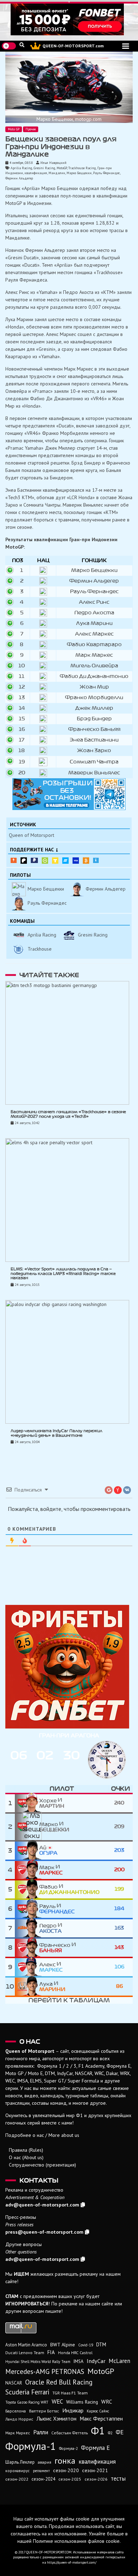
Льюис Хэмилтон (56, 2418)
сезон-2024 (43, 2479)
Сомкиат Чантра (94, 762)
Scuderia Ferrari (27, 2392)
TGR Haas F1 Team (70, 2393)
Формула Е (95, 2448)
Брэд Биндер (94, 719)
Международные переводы (76, 861)
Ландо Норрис (19, 2419)
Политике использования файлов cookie (76, 2541)
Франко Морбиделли (94, 698)
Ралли (41, 2432)
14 (22, 708)
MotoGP (62, 168)
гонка (65, 2460)
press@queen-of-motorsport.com (44, 2232)
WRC (107, 2402)
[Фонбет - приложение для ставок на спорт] (69, 19)
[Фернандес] (27, 1909)
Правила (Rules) (26, 2150)
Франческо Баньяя (94, 729)
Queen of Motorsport (31, 835)
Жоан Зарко (94, 751)
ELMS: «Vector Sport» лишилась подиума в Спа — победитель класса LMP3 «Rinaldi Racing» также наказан (63, 1274)
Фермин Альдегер (19, 178)
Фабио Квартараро (94, 645)
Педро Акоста (94, 613)
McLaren (119, 2361)
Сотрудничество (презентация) (42, 2165)
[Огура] (27, 1851)
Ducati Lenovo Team (25, 2353)
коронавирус (18, 2471)
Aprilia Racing (21, 168)
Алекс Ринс (94, 602)
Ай (48, 1850)
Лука (52, 1987)
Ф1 (98, 2430)
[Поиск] (22, 45)
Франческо (55, 1948)
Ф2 (110, 2433)
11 (22, 676)
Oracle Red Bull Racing (59, 2382)
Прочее (31, 129)
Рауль (57, 1909)
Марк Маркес (94, 655)
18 (22, 751)
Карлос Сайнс (98, 2411)
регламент (41, 2471)
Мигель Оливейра (94, 666)
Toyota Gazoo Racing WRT (27, 2402)
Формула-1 (31, 2446)
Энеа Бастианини (94, 740)
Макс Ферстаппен (101, 2418)
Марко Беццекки (79, 173)
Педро (50, 1928)
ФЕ (120, 2432)
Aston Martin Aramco (26, 2345)
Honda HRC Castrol (75, 2353)
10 (22, 666)
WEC (57, 2401)
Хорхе (52, 1803)
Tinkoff (55, 861)
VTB (65, 861)
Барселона (16, 2411)
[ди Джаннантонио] (27, 1889)
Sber (45, 861)
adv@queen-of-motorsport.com (42, 2205)
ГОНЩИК (94, 560)
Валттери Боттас (44, 2411)
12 (22, 687)
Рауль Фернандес (107, 173)
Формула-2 (68, 2448)
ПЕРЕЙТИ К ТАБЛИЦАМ (69, 2000)
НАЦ (43, 560)
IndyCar (96, 2361)
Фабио (69, 1890)
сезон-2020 (66, 2470)
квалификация (36, 173)
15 (22, 719)
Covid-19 (86, 2345)
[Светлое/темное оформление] (9, 46)
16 (22, 729)
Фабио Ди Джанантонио (94, 676)
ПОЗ (18, 560)
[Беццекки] (27, 1827)
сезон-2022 (17, 2479)
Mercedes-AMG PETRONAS (45, 2371)
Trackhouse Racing (82, 168)
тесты (118, 2478)
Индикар (73, 2410)
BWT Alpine (63, 2345)
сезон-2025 (70, 2479)
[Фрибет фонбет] (69, 1667)
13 (22, 698)
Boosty (14, 860)
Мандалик (57, 173)
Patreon (24, 861)
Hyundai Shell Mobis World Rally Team (38, 2362)
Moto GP (14, 129)
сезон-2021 (95, 2470)
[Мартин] (27, 1803)
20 (22, 773)
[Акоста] (27, 1928)
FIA (51, 2352)
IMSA (79, 2361)
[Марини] (27, 1987)
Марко (54, 1827)
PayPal (34, 860)
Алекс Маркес (94, 634)
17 (22, 740)
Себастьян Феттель (70, 2433)
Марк (51, 1870)
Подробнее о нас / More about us (42, 2135)
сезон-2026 (96, 2479)
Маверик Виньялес (94, 773)
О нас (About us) (26, 2157)
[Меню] (126, 46)
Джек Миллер (94, 708)
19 (22, 762)
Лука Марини (94, 623)
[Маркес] (27, 1870)
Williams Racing (82, 2402)
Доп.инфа (96, 860)
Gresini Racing (44, 168)
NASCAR (14, 2383)
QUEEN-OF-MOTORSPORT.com (73, 46)
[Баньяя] (27, 1948)
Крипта (86, 861)
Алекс (51, 1967)
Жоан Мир (94, 687)
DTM (101, 2344)
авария (45, 2462)
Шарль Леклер (20, 2462)
